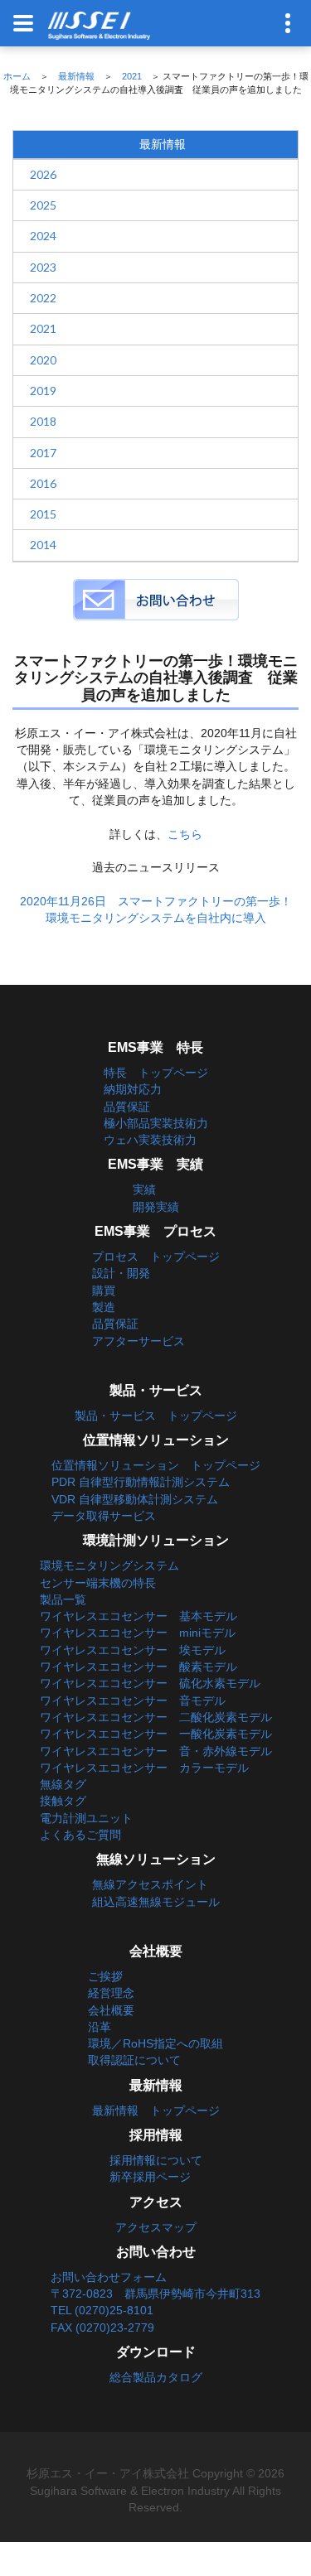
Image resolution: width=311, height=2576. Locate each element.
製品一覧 (63, 1599)
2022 (43, 298)
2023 (43, 267)
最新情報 (76, 76)
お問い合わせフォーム (109, 2277)
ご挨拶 (105, 1976)
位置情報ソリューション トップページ (156, 1465)
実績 (144, 1189)
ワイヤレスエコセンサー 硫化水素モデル (150, 1683)
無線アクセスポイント (150, 1884)
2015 (43, 514)
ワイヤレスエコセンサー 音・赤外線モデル (156, 1751)
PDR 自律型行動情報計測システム (141, 1482)
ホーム (17, 76)
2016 (43, 483)
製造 (104, 1307)
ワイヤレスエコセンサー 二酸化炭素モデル (156, 1717)
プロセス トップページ (156, 1257)
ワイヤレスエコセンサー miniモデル (138, 1633)
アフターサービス (138, 1341)
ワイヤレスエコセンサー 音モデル (133, 1700)
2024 (43, 236)
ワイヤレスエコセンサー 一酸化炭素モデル (156, 1734)
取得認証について (134, 2060)
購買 (104, 1290)
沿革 (100, 2027)
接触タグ (63, 1801)
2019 (43, 391)
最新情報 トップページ (156, 2110)
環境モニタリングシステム (109, 1565)
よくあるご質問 (80, 1835)
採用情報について (156, 2160)
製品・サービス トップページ (156, 1416)
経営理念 (111, 1993)
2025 (43, 205)
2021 (132, 76)
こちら (185, 834)
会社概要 (111, 2010)
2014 (43, 545)
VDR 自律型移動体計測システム (135, 1499)
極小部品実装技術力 (156, 1123)
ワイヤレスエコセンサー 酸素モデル (138, 1667)
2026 (43, 174)
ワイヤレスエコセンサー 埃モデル (133, 1650)
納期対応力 (133, 1089)
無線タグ (63, 1784)
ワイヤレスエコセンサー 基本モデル (138, 1616)
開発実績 (156, 1207)
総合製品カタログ (156, 2377)
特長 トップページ (156, 1073)
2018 (43, 421)
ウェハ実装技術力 (150, 1140)
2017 (43, 453)
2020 (43, 360)
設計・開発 (121, 1273)
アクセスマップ (156, 2227)
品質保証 (127, 1107)
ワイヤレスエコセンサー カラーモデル (144, 1768)
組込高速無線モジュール (156, 1902)
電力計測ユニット (86, 1818)
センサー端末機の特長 (98, 1583)
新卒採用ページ (150, 2177)
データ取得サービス (104, 1516)
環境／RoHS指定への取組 (155, 2043)
